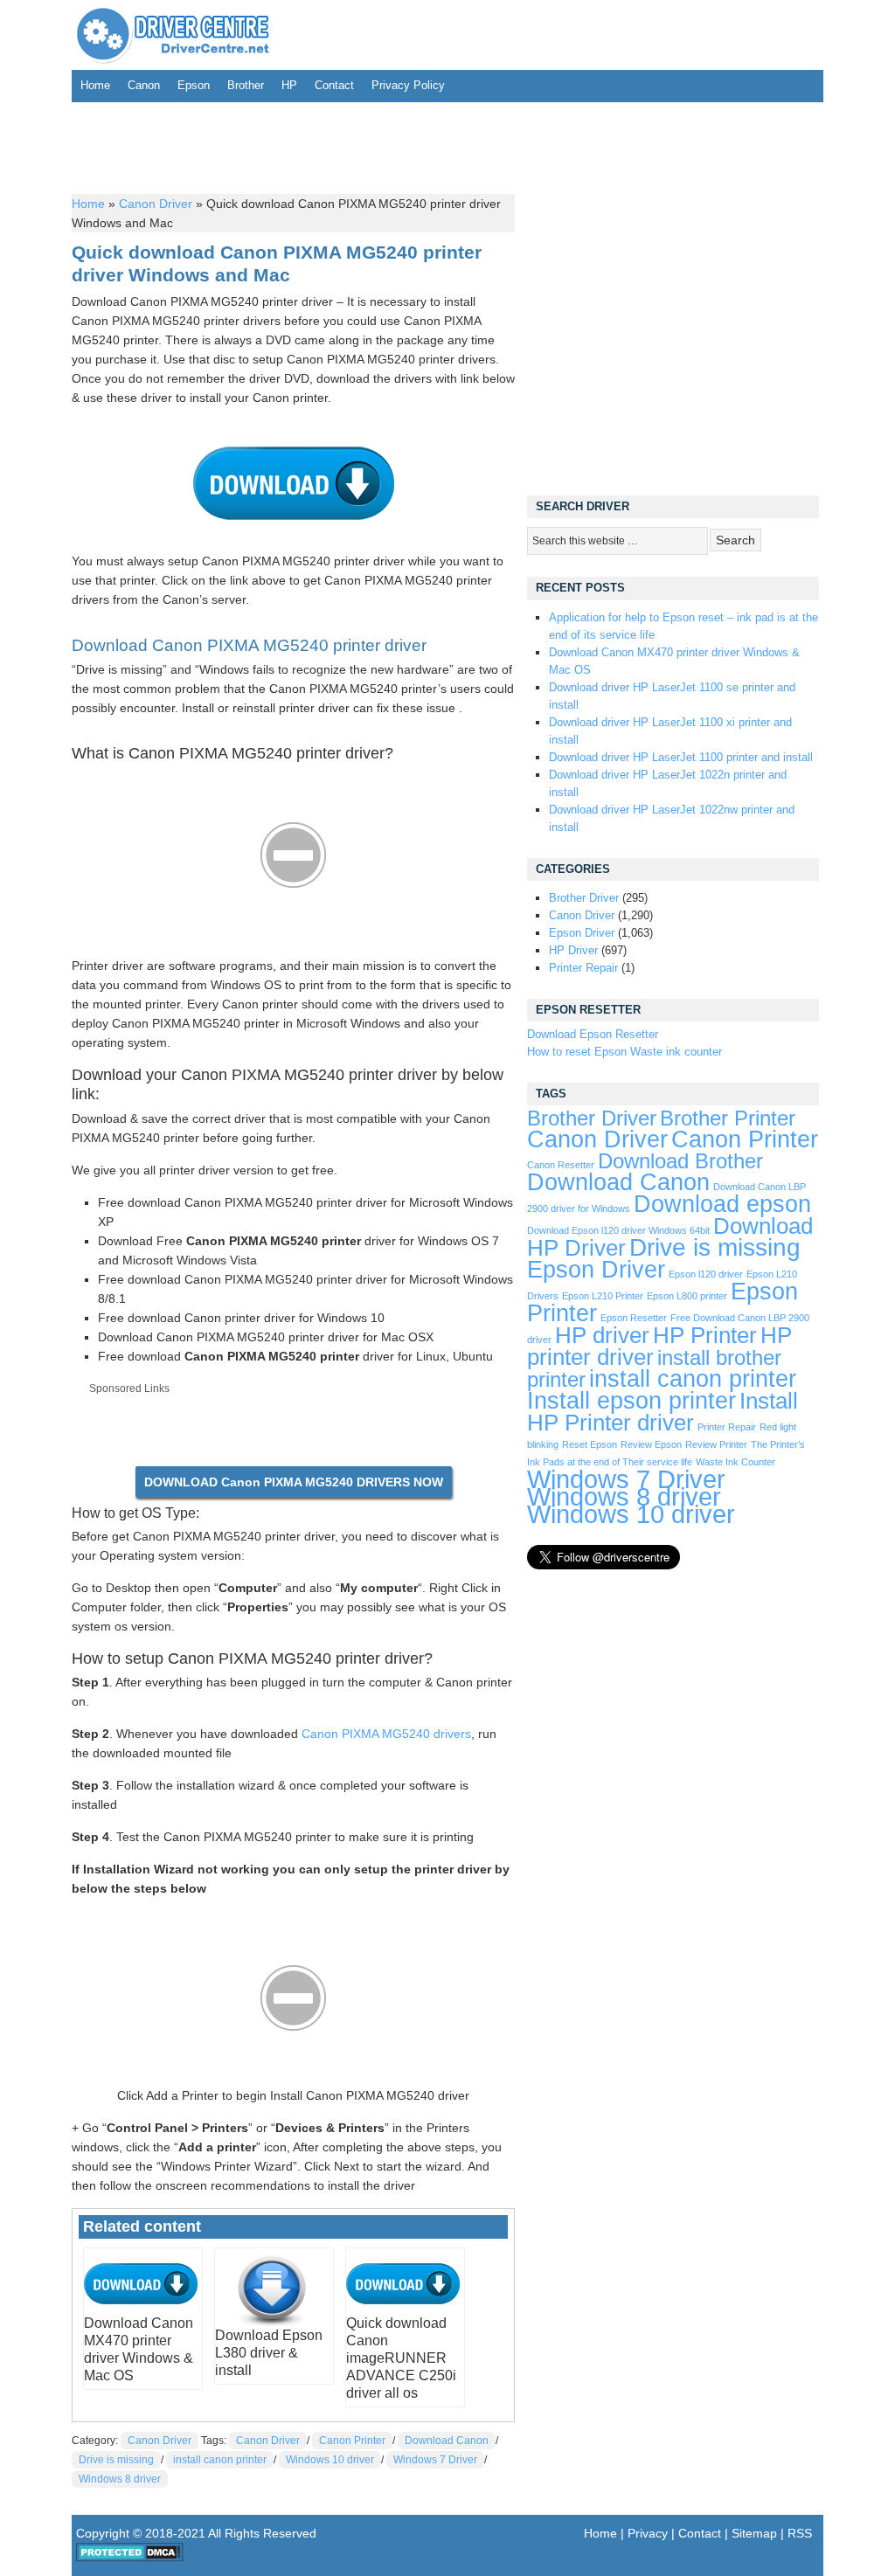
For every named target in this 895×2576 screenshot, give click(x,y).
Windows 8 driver (120, 2479)
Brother (246, 85)
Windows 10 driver (330, 2460)
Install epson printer (631, 1401)
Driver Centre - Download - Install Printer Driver (173, 35)
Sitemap (754, 2533)
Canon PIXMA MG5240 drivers (386, 1734)
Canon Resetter (561, 1165)
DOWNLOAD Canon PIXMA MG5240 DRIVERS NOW (294, 1482)
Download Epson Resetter (593, 1034)
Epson (194, 85)
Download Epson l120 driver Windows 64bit (618, 1230)
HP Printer (705, 1335)
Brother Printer (728, 1118)
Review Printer (716, 1444)
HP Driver (573, 950)
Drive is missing (116, 2460)
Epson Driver (582, 933)
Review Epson (651, 1444)
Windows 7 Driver (435, 2460)
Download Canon (447, 2441)
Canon (144, 85)
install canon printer (220, 2460)
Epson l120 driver (706, 1274)
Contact (334, 85)
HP (289, 85)
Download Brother (680, 1161)
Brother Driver (584, 898)
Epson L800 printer (687, 1296)
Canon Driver (156, 204)
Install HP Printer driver (663, 1412)
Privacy (648, 2533)
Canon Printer (352, 2441)
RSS (800, 2533)
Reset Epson (590, 1444)
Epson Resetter (634, 1318)
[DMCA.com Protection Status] (130, 2558)
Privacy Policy (408, 85)
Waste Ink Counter (735, 1462)
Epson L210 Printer (603, 1296)
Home (95, 85)
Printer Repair (583, 968)
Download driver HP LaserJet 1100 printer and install (681, 757)
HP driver (602, 1335)
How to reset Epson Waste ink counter (624, 1052)
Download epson (722, 1204)
